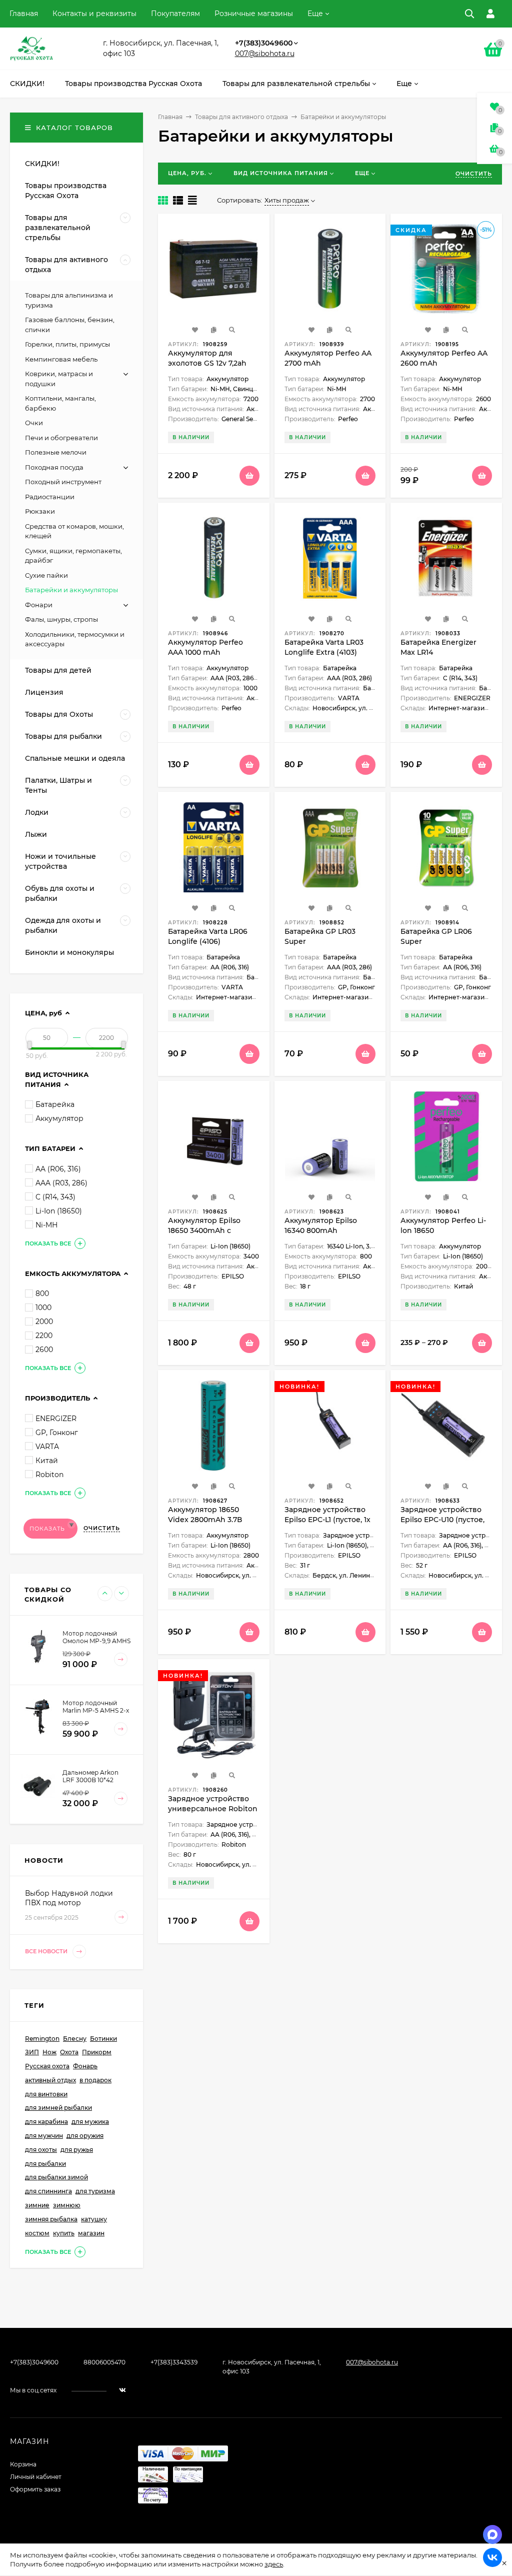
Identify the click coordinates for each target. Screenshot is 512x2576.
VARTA (47, 1447)
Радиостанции (50, 497)
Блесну (75, 2039)
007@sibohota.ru (265, 54)
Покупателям (175, 14)
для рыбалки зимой (56, 2177)
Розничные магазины (254, 14)
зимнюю (67, 2205)
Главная (24, 14)
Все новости (47, 1951)
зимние (37, 2205)
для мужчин (44, 2136)
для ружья (77, 2150)
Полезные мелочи (56, 452)
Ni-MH (46, 1225)
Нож (49, 2052)
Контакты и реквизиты (94, 14)
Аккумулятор (59, 1118)
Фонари (39, 605)
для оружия (85, 2136)
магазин (91, 2233)
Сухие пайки (46, 575)
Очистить (474, 174)
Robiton (49, 1475)
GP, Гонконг (57, 1433)
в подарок (95, 2080)
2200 (44, 1336)
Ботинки (103, 2039)
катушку (94, 2219)
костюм (37, 2233)
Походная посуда (54, 467)
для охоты (41, 2150)
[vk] (122, 2390)
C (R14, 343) (55, 1197)
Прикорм (97, 2052)
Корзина (23, 2464)
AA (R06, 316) (58, 1169)
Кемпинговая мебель (61, 359)
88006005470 (104, 2362)
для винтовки (46, 2094)
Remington (42, 2039)
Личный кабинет (36, 2477)
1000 (43, 1308)
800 (42, 1294)
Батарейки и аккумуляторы (71, 590)
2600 (44, 1350)
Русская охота (47, 2066)
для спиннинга (48, 2191)
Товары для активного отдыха (241, 117)
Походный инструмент (63, 482)
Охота (69, 2052)
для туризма (95, 2191)
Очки (34, 423)
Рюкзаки (40, 511)
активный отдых (50, 2080)
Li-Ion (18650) (59, 1211)
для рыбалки (45, 2164)
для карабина (46, 2122)
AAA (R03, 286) (61, 1183)
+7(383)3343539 (174, 2362)
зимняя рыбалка (51, 2219)
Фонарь (85, 2066)
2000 (44, 1322)
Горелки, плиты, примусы (67, 344)
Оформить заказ (35, 2489)
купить (64, 2233)
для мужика (90, 2122)
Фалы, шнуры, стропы (61, 619)
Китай (47, 1461)
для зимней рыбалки (58, 2108)
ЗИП (32, 2052)
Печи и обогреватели (61, 438)
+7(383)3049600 (264, 43)
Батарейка (55, 1104)
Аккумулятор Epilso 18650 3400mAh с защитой (204, 1230)
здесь (274, 2564)
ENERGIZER (56, 1419)
